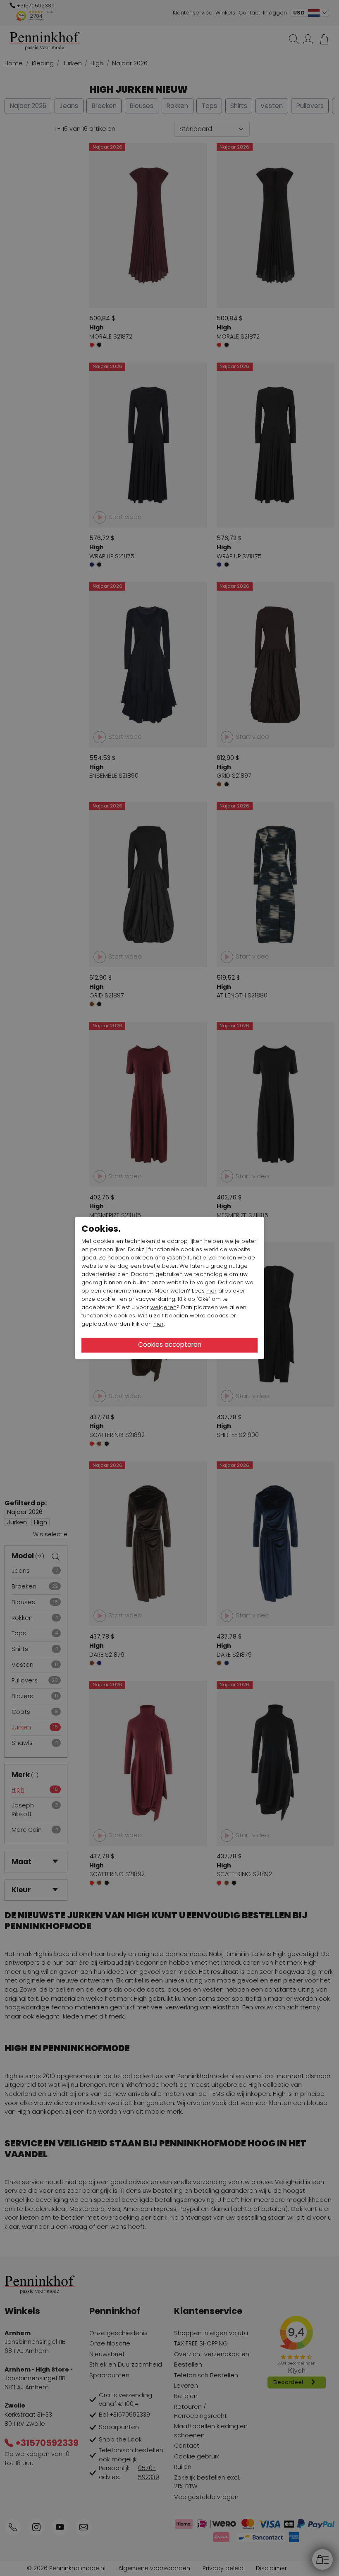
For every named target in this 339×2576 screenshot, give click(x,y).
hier (211, 1291)
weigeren (164, 1307)
